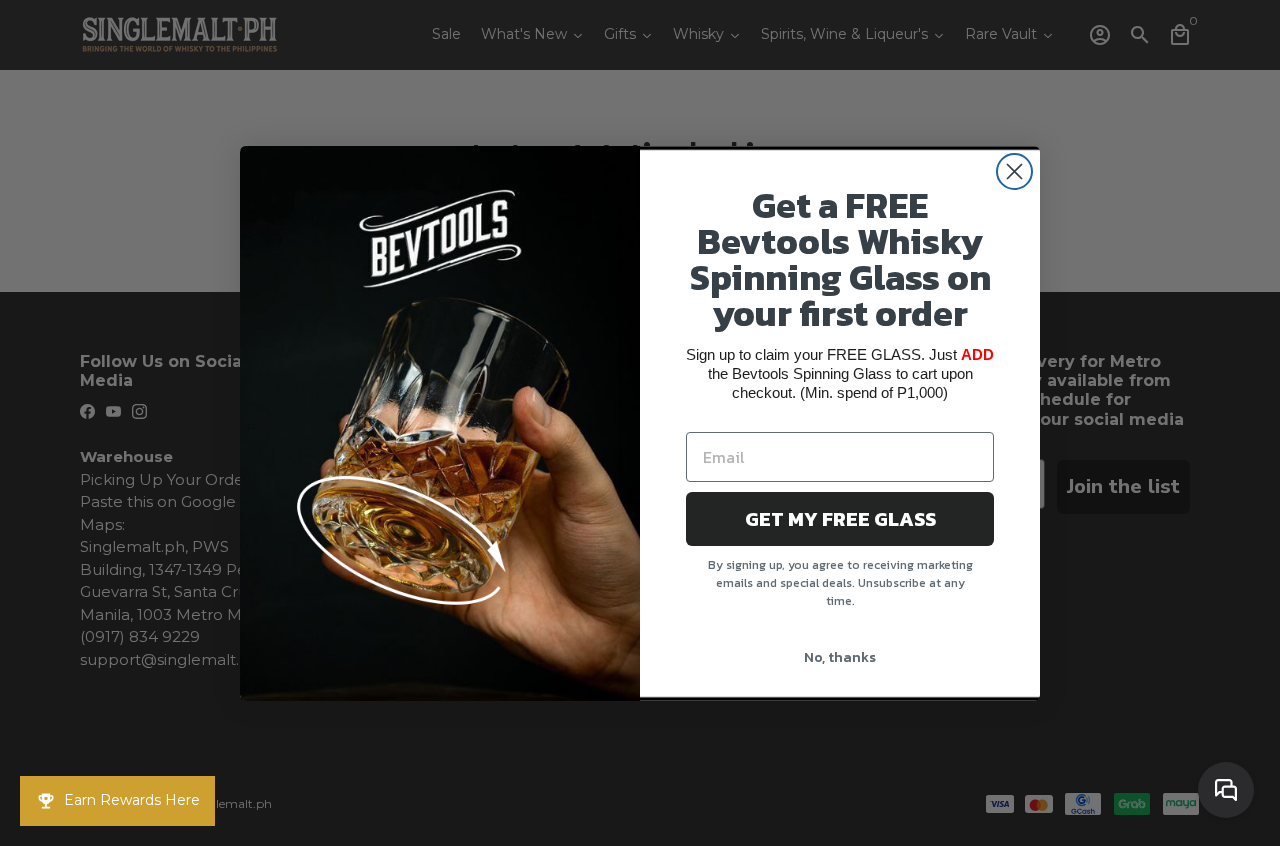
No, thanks (840, 657)
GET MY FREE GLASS (840, 519)
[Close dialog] (1014, 171)
